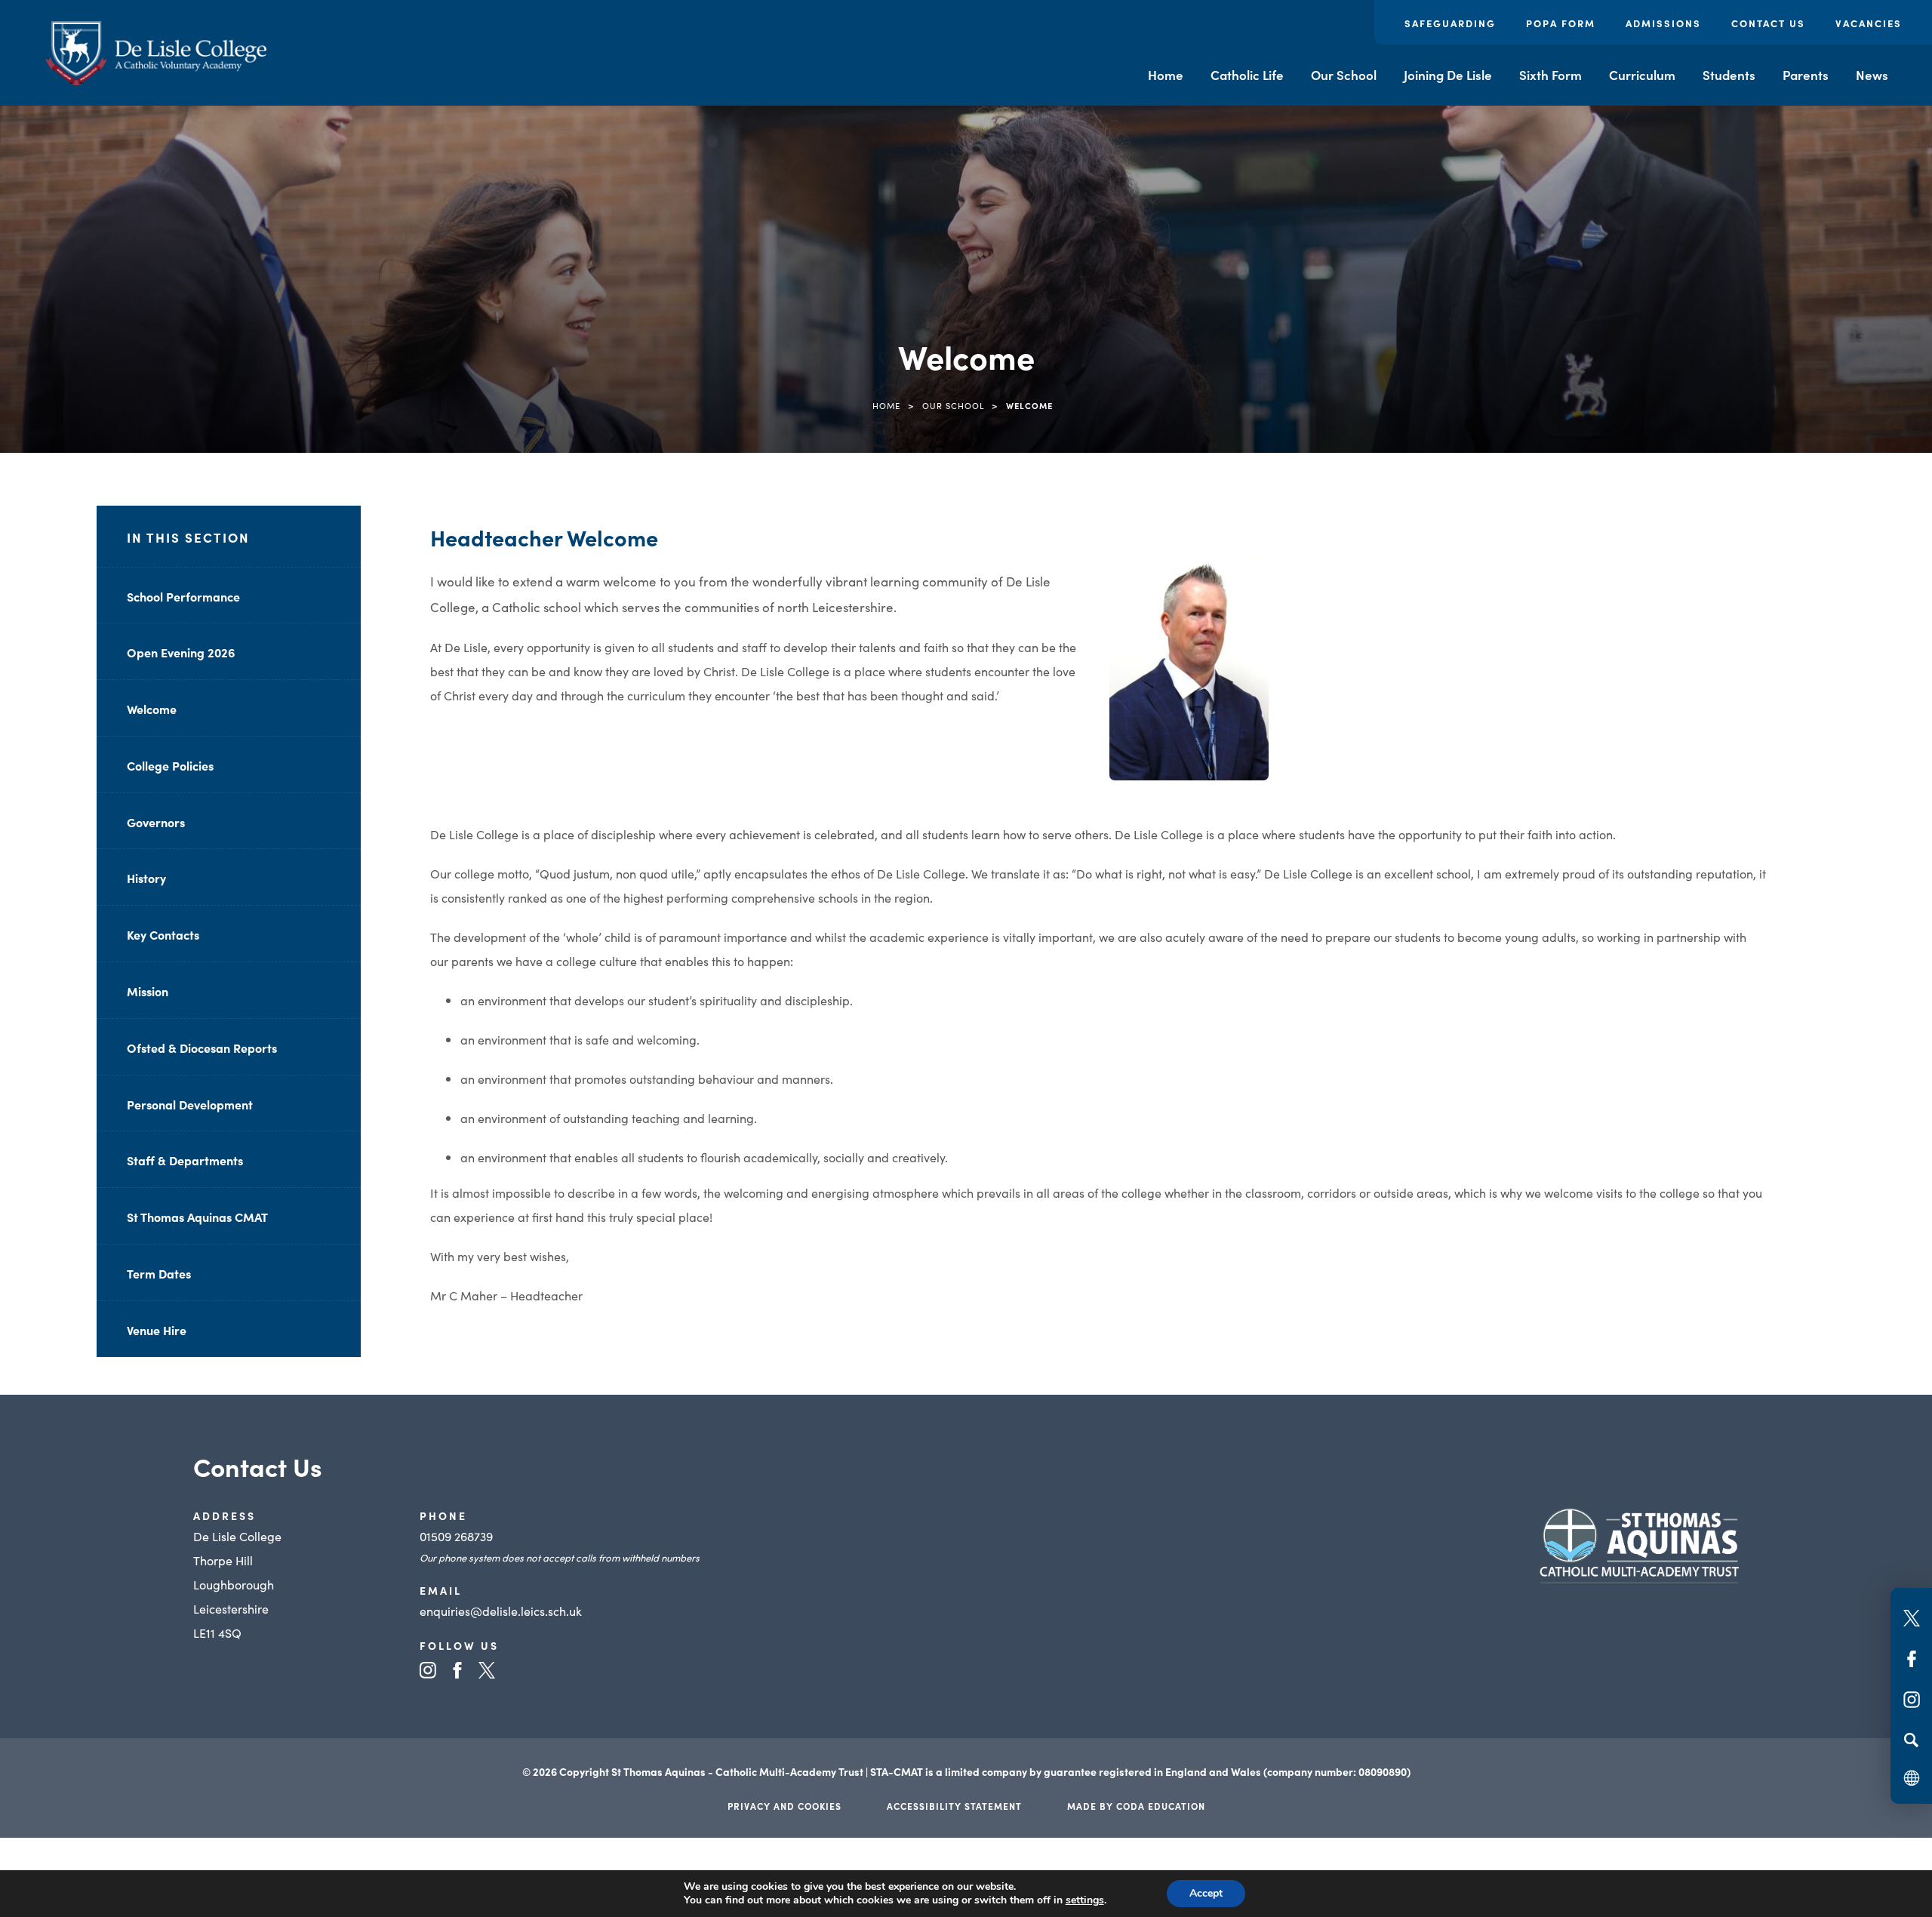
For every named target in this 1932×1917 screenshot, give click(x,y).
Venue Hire (157, 1330)
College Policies (170, 765)
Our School (1344, 75)
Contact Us (1768, 23)
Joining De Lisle (1448, 75)
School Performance (183, 596)
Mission (148, 991)
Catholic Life (1247, 75)
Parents (1806, 75)
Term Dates (159, 1273)
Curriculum (1642, 75)
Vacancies (1869, 23)
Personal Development (190, 1104)
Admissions (1663, 23)
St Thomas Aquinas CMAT (197, 1217)
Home (1166, 75)
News (1872, 75)
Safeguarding (1450, 23)
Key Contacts (163, 934)
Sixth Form (1551, 75)
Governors (156, 822)
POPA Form (1561, 23)
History (146, 878)
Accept (1206, 1893)
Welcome (152, 709)
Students (1729, 75)
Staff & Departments (185, 1160)
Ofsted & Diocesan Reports (202, 1048)
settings (1085, 1900)
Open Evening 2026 (181, 652)
